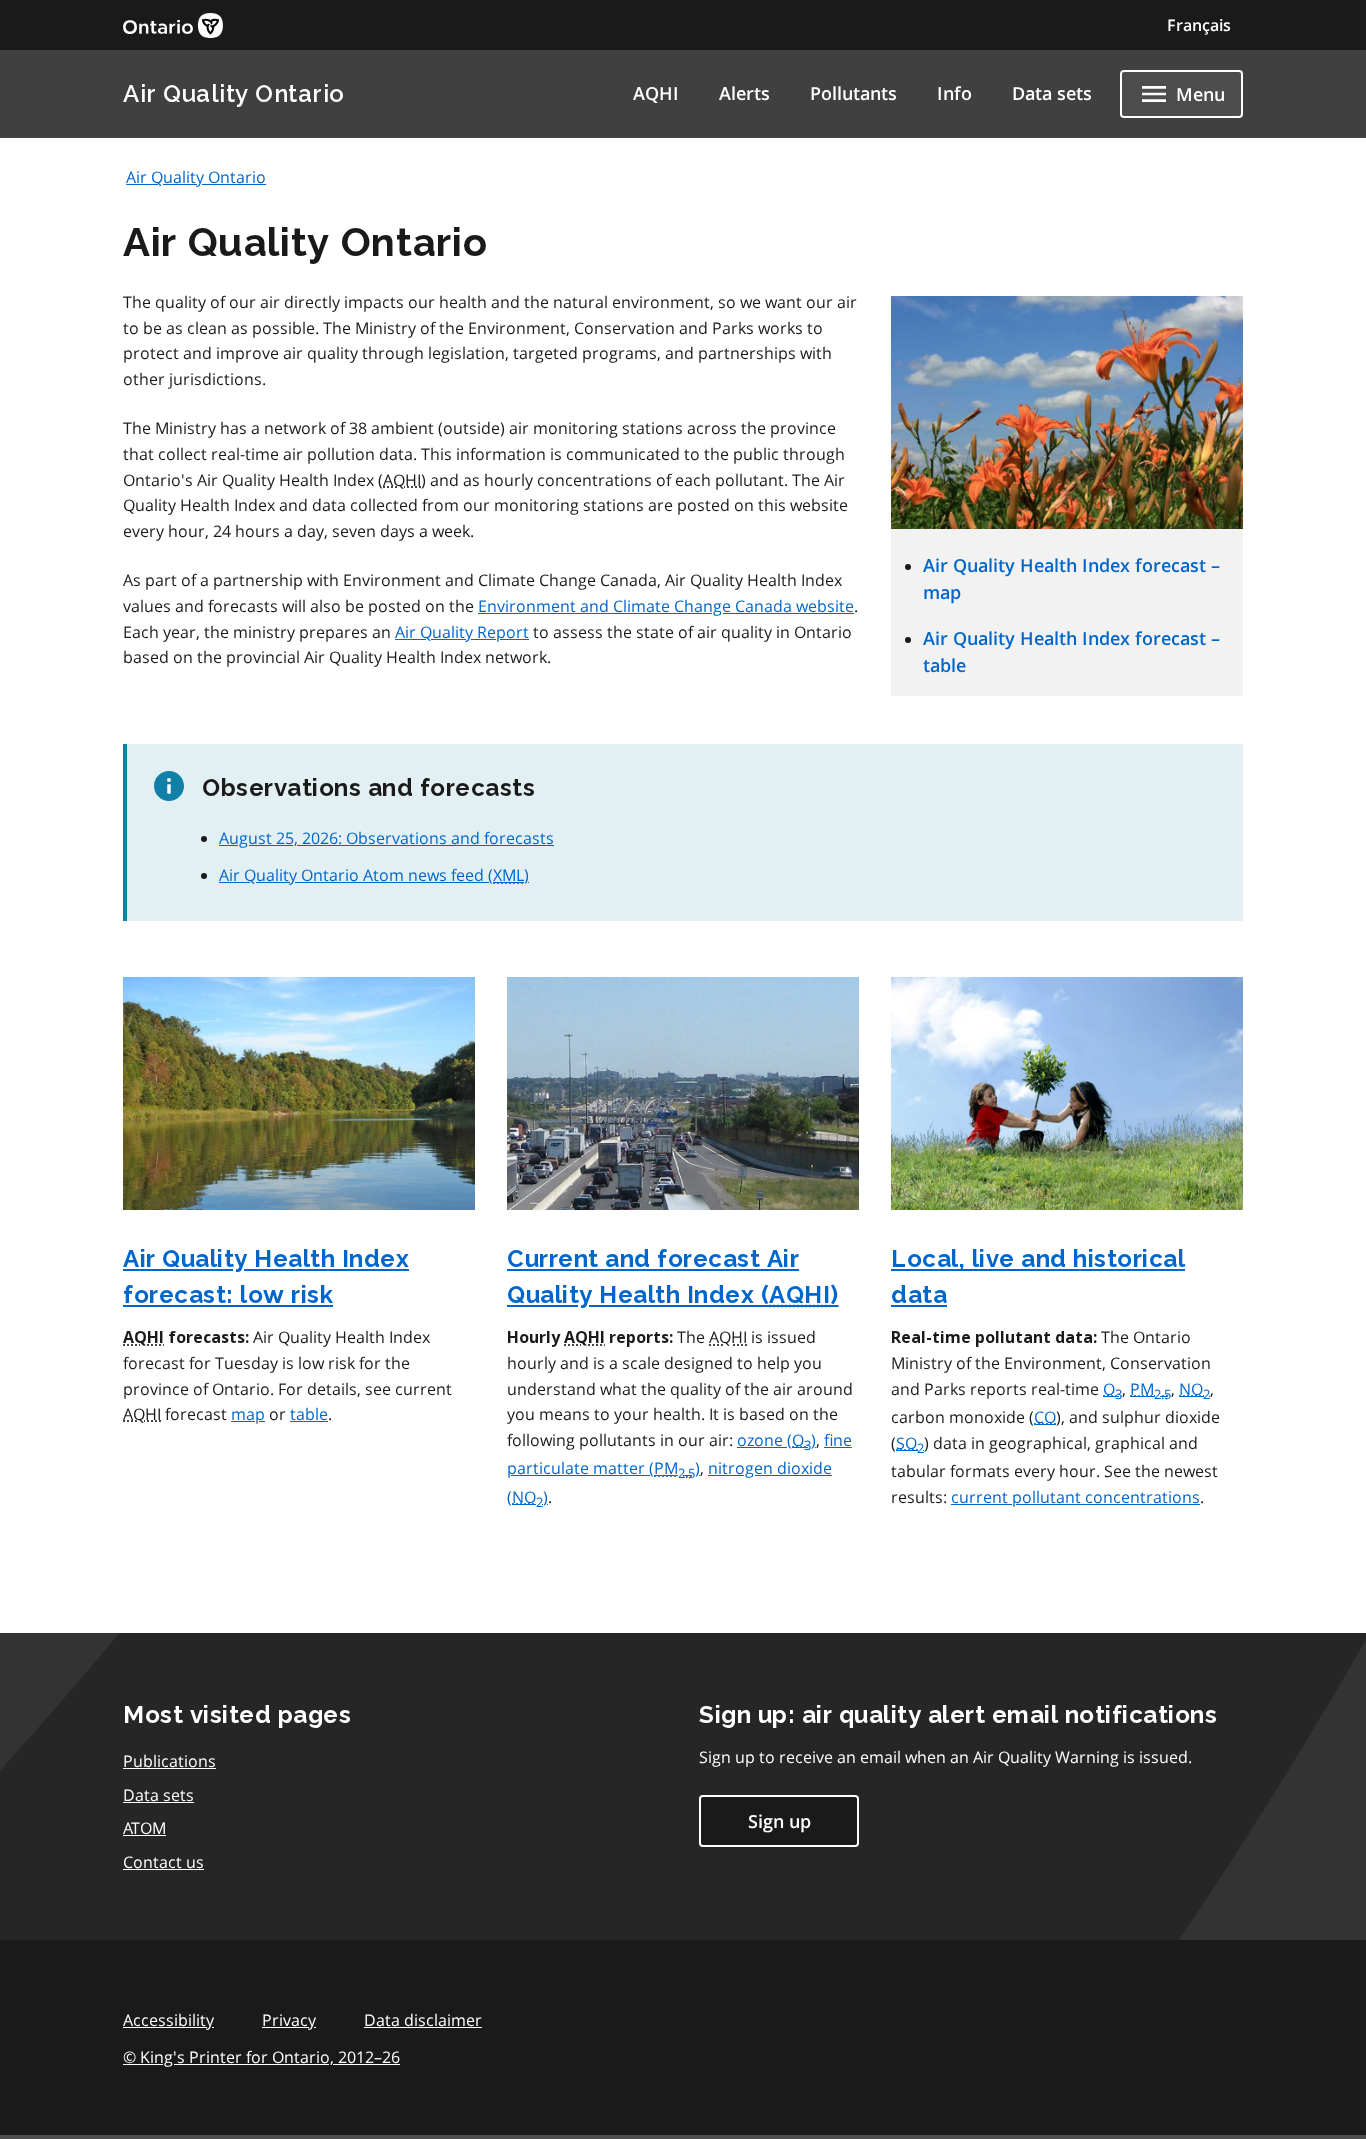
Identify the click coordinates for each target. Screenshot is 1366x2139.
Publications (169, 1761)
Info (954, 93)
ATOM (144, 1828)
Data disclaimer (423, 2020)
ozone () (776, 1440)
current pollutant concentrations (1075, 1497)
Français (1199, 25)
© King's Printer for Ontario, (261, 2057)
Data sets (1052, 93)
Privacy (289, 2020)
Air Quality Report (462, 632)
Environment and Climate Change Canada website (666, 606)
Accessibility (168, 2020)
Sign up (779, 1821)
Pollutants (853, 93)
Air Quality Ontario (234, 93)
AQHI (656, 93)
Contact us (163, 1862)
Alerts (744, 93)
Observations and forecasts (386, 838)
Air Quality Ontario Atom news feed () (374, 875)
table (309, 1414)
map (248, 1414)
